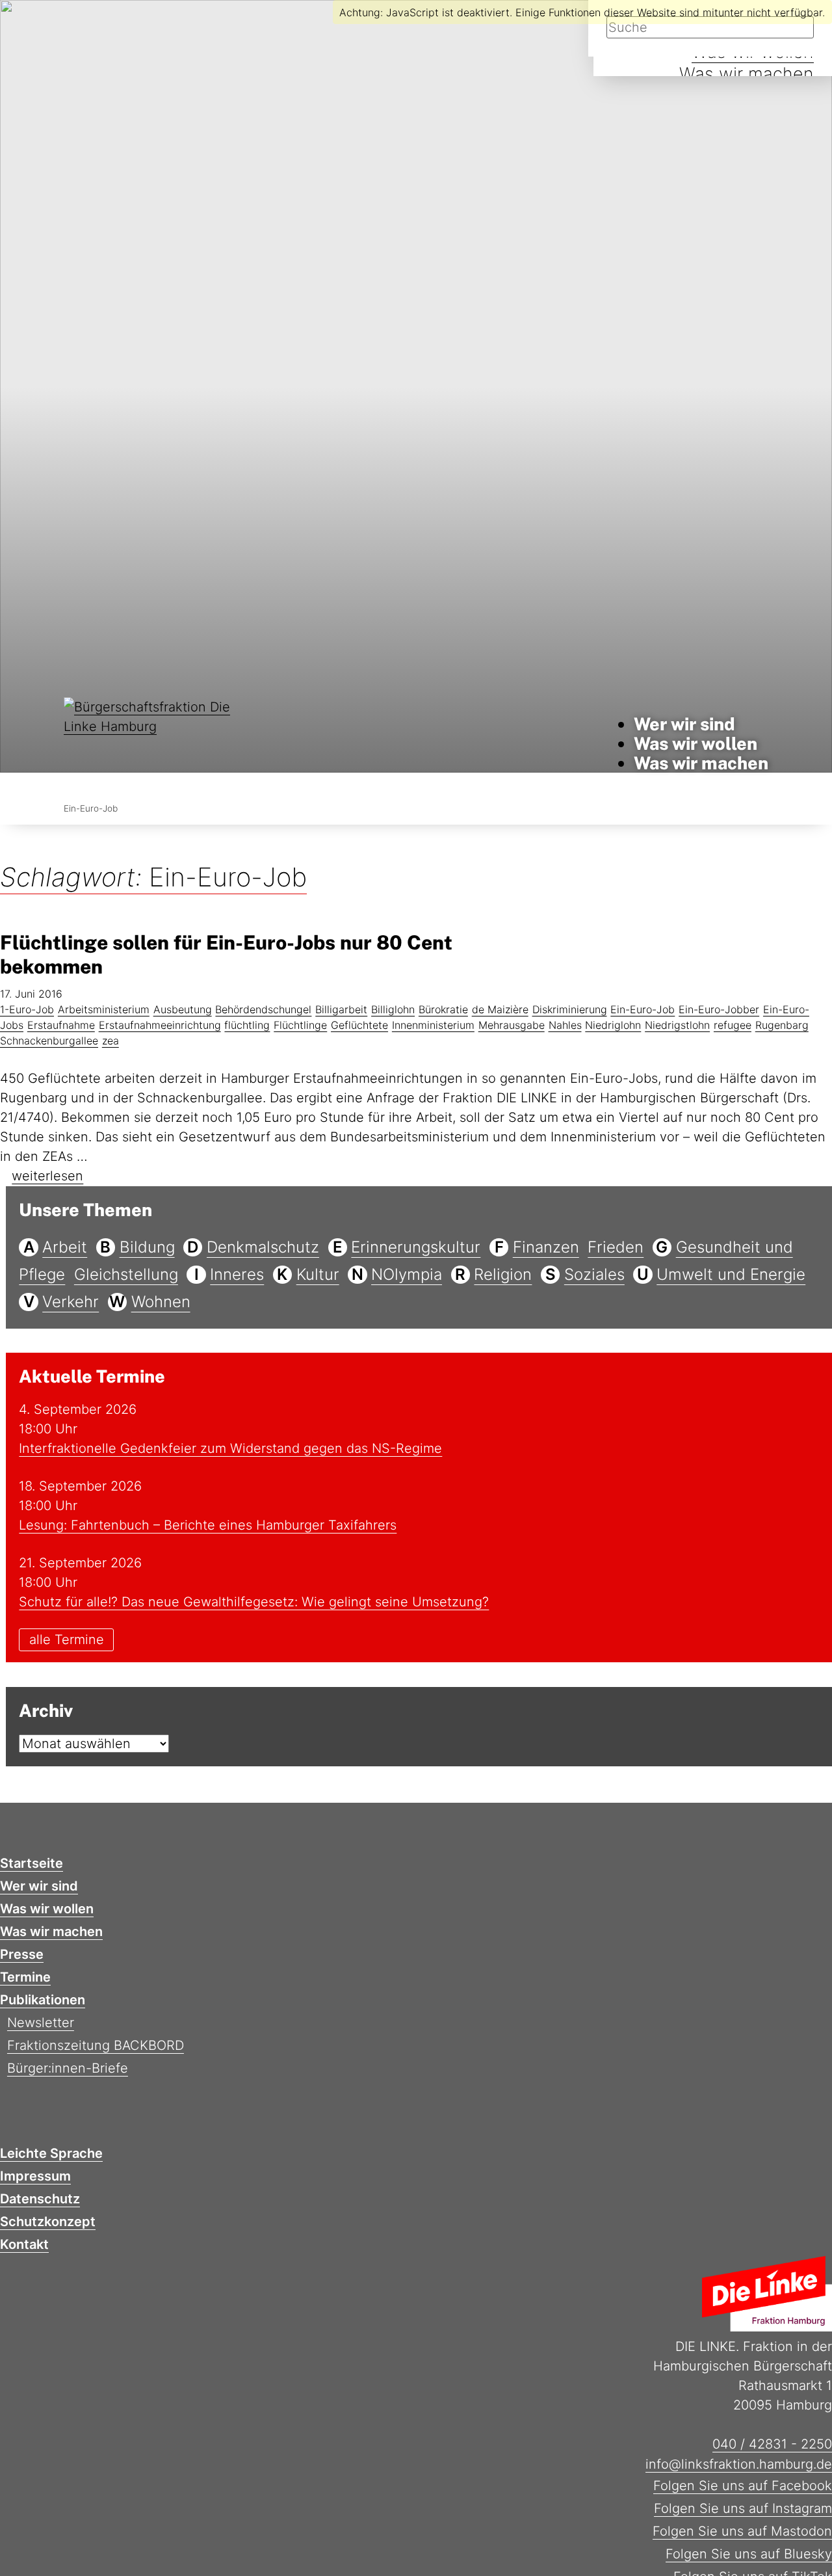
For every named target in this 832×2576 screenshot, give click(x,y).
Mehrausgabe (512, 1025)
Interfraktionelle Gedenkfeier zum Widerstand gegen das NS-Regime (230, 1448)
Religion (503, 1274)
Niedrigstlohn (677, 1025)
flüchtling (247, 1025)
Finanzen (546, 1247)
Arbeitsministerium (104, 1009)
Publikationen (43, 2000)
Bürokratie (443, 1009)
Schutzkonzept (48, 2222)
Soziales (594, 1274)
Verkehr (71, 1302)
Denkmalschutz (263, 1247)
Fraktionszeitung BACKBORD (96, 2045)
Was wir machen (747, 74)
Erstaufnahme (61, 1025)
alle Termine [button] (67, 1640)
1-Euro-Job (27, 1009)
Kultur (318, 1274)
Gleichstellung (126, 1274)
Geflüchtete (359, 1025)
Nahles (565, 1025)
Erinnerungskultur (416, 1247)
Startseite (32, 1863)
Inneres (237, 1274)
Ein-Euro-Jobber (719, 1009)
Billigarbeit (341, 1009)
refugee (733, 1025)
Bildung (147, 1247)
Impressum (35, 2176)
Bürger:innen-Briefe (68, 2068)
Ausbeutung (183, 1009)
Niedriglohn (613, 1025)
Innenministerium (433, 1025)
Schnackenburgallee (49, 1041)
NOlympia (407, 1274)
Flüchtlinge (300, 1025)
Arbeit (65, 1247)
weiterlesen (47, 1176)
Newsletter (41, 2023)
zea (110, 1041)
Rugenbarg (782, 1025)
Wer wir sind (684, 724)
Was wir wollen (695, 743)
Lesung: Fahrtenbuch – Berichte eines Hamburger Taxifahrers (208, 1525)
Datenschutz (40, 2199)
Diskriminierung (570, 1009)
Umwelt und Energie (731, 1274)
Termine (25, 1977)
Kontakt (24, 2244)
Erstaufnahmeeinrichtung (160, 1025)
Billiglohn (393, 1009)
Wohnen (161, 1302)
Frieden (616, 1247)
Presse (22, 1954)
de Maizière (500, 1009)
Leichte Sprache (51, 2153)
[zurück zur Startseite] (152, 744)
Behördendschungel (263, 1009)
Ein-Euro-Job (643, 1009)
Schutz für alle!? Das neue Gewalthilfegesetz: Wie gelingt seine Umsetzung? (254, 1602)
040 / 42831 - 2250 (772, 2444)
